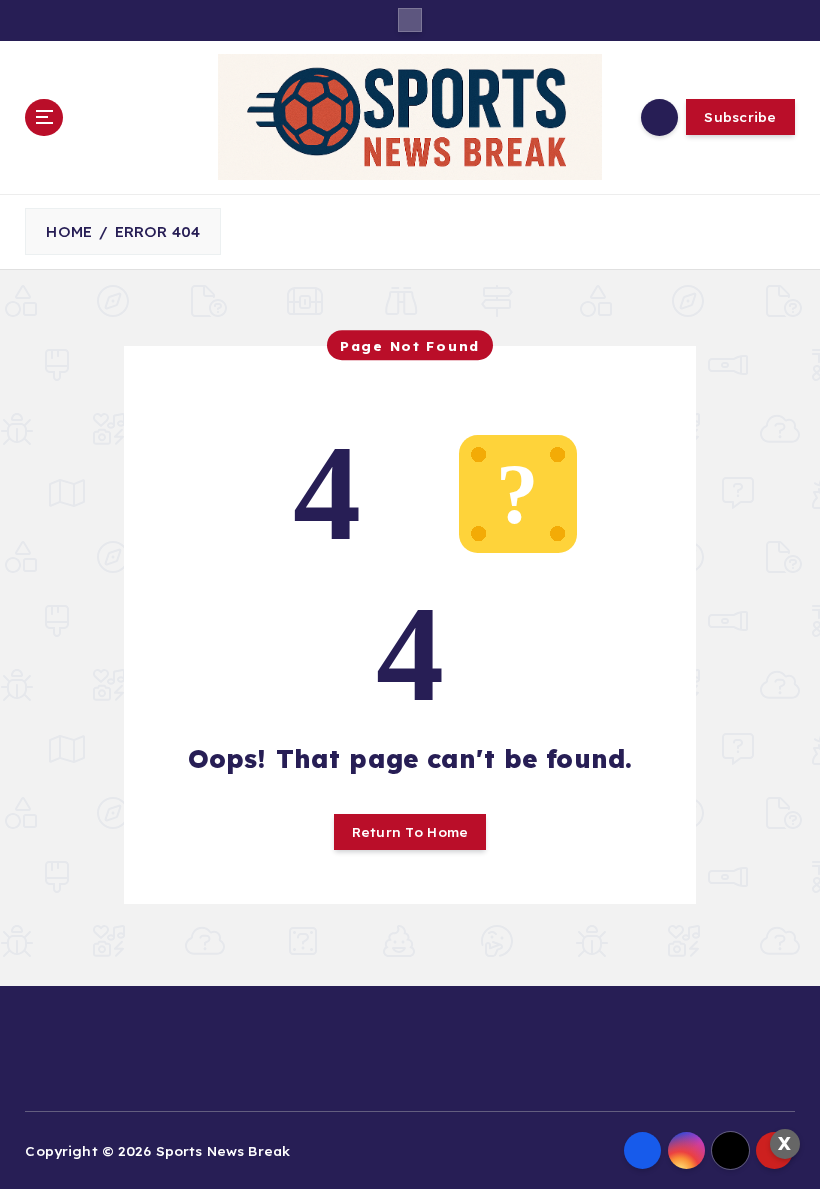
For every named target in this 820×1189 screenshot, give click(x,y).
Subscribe (740, 116)
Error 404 (157, 231)
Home (69, 231)
